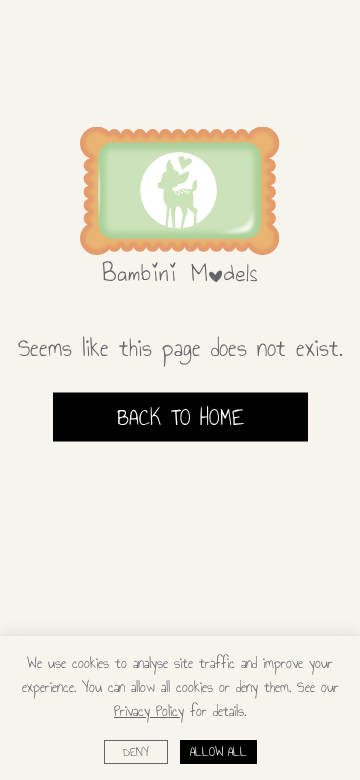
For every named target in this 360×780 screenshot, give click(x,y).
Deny (136, 752)
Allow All (218, 752)
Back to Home (180, 416)
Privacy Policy (149, 711)
